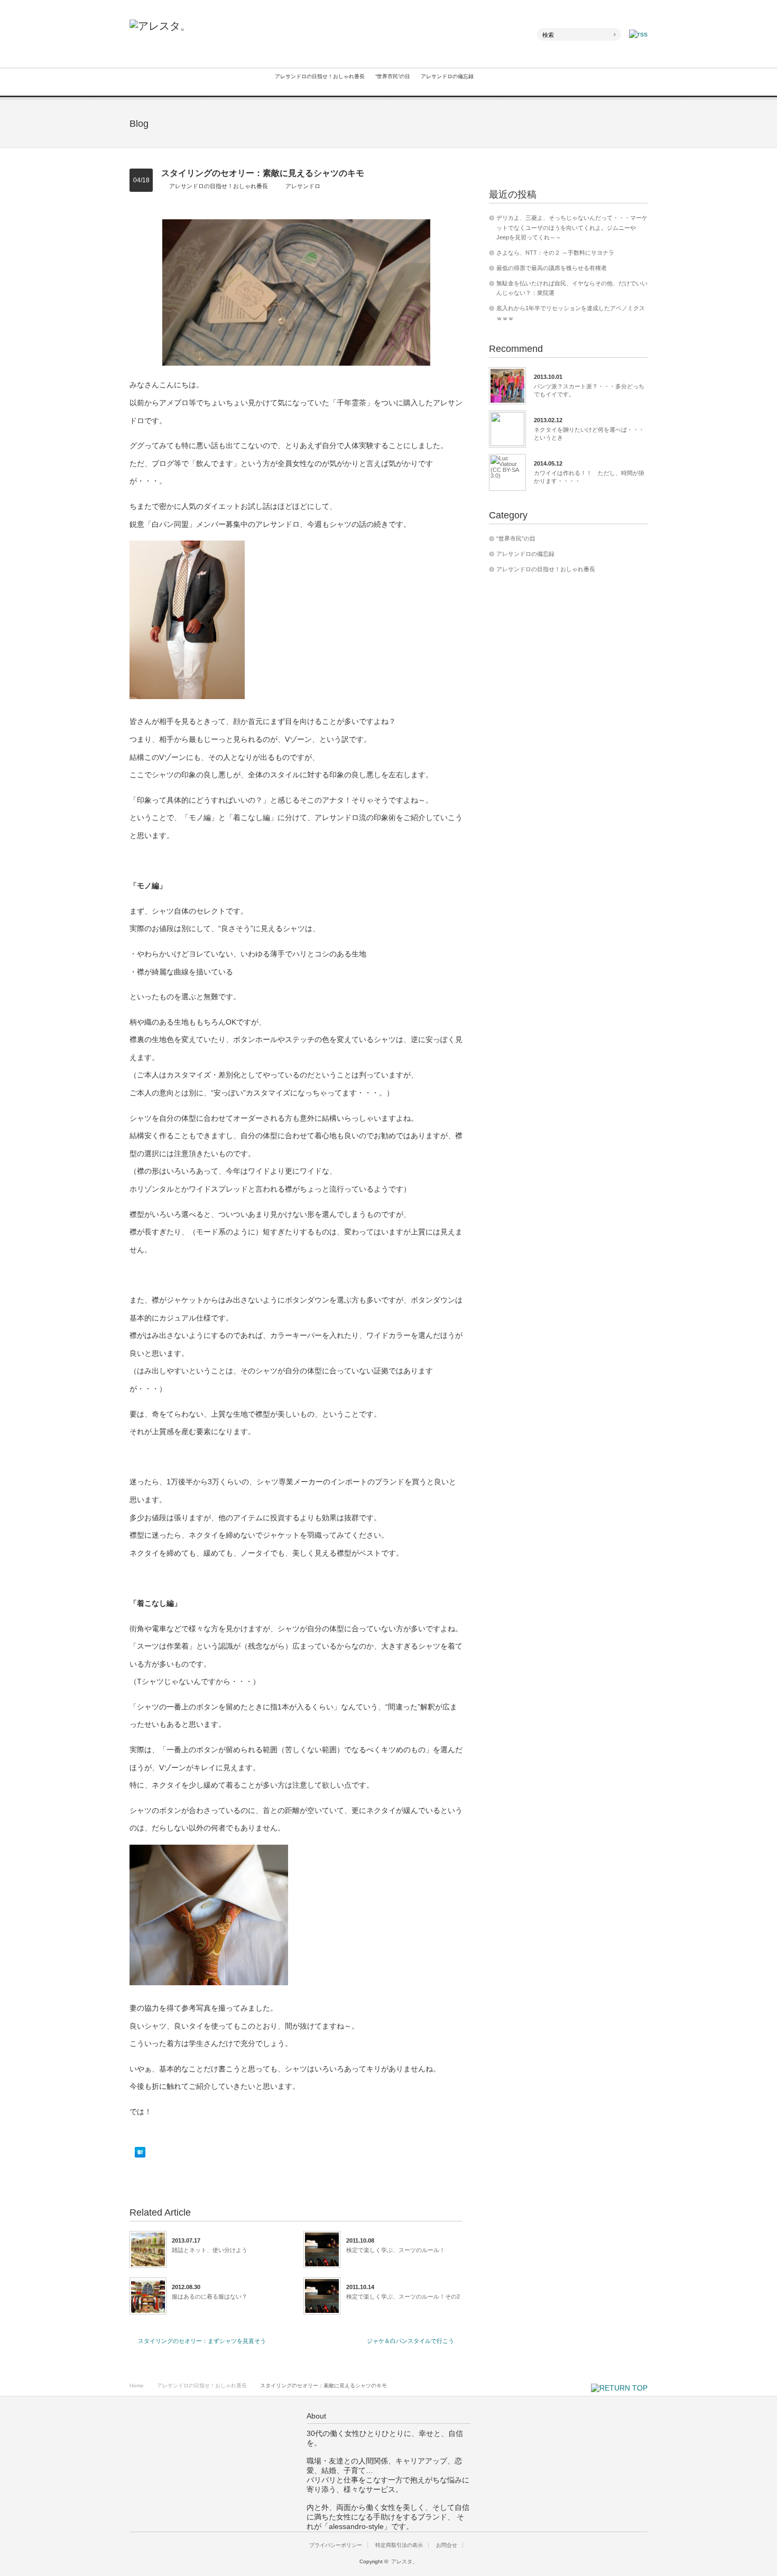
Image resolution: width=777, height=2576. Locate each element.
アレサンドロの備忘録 (447, 76)
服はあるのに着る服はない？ (210, 2296)
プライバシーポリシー (336, 2545)
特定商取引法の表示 (399, 2545)
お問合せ (447, 2545)
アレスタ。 (404, 2561)
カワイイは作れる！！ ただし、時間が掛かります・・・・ (589, 477)
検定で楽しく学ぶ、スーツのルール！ (396, 2250)
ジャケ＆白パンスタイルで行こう (410, 2341)
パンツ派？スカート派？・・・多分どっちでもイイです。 (589, 390)
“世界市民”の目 (393, 76)
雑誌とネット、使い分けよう (210, 2250)
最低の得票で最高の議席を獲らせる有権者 (552, 268)
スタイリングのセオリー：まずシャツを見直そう (202, 2341)
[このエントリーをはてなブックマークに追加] (140, 2155)
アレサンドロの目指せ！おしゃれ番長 (320, 76)
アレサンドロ (303, 186)
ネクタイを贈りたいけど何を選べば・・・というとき (589, 433)
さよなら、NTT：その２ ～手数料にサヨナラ (555, 253)
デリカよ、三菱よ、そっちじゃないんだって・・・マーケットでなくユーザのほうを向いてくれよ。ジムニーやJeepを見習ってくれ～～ (572, 227)
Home (137, 2386)
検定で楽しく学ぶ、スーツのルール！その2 (403, 2296)
